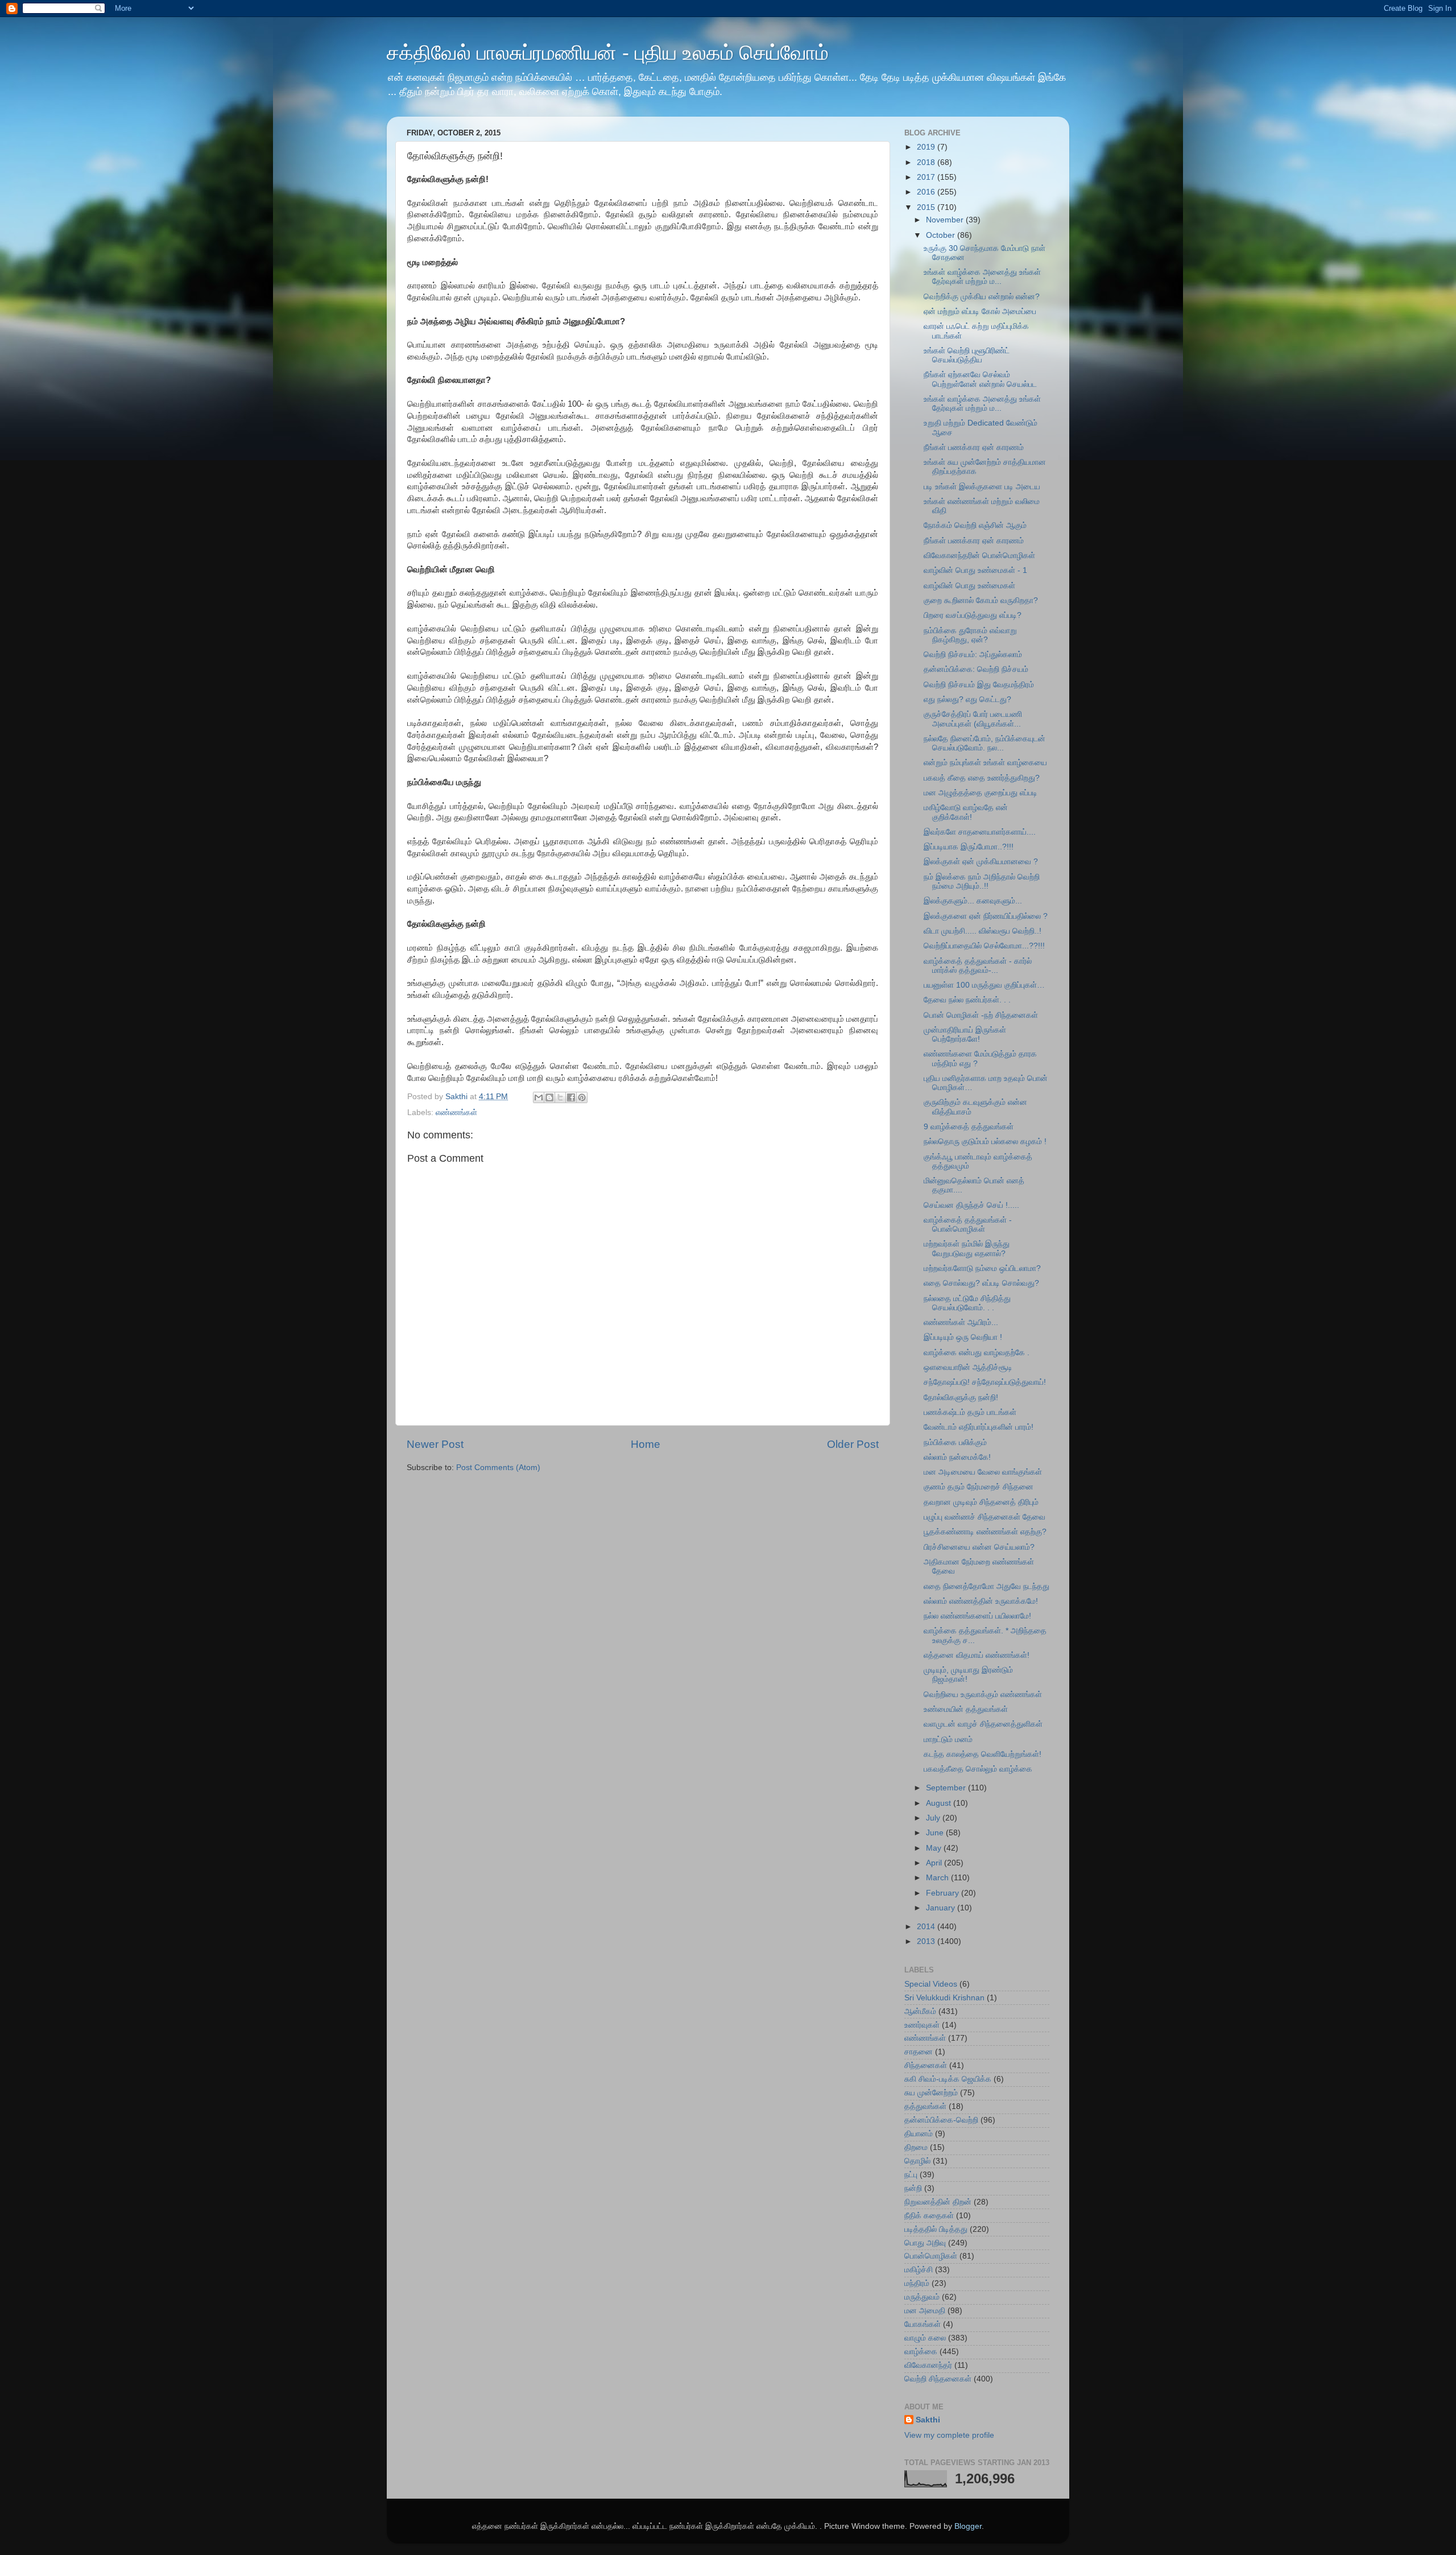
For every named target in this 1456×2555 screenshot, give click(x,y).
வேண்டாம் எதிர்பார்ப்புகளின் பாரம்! (979, 1427)
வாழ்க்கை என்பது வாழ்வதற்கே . (977, 1353)
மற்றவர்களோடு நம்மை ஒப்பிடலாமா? (982, 1268)
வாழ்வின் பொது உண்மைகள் (969, 586)
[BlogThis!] (549, 1097)
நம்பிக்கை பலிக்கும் (955, 1442)
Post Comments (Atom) (498, 1468)
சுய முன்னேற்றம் (931, 2093)
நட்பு (911, 2175)
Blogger (968, 2526)
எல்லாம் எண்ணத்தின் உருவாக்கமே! (981, 1601)
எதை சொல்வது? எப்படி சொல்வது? (981, 1283)
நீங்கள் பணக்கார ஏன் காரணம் (974, 447)
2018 (927, 162)
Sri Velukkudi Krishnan (944, 1998)
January (942, 1908)
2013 (927, 1941)
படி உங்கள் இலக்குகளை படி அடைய (982, 487)
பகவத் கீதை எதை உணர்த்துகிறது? (982, 778)
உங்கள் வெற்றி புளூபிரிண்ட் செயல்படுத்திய (967, 355)
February (944, 1893)
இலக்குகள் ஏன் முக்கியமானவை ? (981, 862)
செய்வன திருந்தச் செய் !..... (971, 1205)
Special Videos (931, 1984)
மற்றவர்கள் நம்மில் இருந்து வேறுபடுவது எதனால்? (967, 1248)
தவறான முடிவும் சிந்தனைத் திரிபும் (981, 1502)
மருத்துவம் (922, 2297)
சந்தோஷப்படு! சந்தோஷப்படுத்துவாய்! (985, 1382)
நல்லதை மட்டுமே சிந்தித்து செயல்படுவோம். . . (967, 1303)
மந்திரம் (917, 2283)
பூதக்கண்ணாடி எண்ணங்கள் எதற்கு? (985, 1532)
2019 (927, 147)
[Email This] (539, 1097)
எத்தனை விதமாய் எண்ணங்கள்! (977, 1655)
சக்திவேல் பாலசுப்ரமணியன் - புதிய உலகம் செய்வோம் (608, 53)
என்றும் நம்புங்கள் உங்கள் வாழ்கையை (985, 763)
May (935, 1848)
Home (646, 1444)
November (946, 220)
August (940, 1803)
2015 (927, 207)
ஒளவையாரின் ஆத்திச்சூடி (968, 1367)
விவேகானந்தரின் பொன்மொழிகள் (979, 556)
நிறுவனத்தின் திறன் (938, 2202)
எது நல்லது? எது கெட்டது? (967, 699)
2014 (927, 1927)
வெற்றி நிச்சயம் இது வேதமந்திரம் (979, 685)
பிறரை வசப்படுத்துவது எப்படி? (973, 615)
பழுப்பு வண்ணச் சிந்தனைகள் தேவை (985, 1517)
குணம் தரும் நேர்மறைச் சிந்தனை (979, 1487)
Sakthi (928, 2420)
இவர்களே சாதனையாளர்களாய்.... (980, 832)
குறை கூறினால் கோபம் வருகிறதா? (981, 600)
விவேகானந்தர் (928, 2365)
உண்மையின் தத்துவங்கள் (966, 1709)
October (942, 235)
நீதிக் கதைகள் (929, 2216)
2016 (927, 192)
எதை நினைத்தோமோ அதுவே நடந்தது (986, 1586)
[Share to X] (560, 1097)
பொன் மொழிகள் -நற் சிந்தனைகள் (981, 1015)
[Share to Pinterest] (582, 1097)
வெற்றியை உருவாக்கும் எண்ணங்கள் (983, 1695)
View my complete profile (949, 2435)
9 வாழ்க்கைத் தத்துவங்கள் (969, 1127)
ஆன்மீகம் (920, 2011)
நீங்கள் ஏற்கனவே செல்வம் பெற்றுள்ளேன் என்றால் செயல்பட (980, 379)
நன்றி (913, 2188)
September (947, 1788)
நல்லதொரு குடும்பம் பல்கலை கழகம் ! (985, 1142)
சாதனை (919, 2052)
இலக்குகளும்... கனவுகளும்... (973, 901)
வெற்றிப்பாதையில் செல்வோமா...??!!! (984, 946)
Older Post (853, 1444)
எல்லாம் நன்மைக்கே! (957, 1457)
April (935, 1863)
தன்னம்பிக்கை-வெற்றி (941, 2120)
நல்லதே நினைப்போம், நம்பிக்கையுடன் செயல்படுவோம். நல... (985, 743)
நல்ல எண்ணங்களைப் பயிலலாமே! (977, 1616)
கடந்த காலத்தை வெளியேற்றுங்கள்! (983, 1754)
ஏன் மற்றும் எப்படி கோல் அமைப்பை (980, 311)
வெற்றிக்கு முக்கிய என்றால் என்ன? (982, 297)
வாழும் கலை (925, 2338)
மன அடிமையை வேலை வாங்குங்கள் (983, 1472)
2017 (927, 177)
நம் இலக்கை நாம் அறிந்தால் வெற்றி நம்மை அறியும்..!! (982, 882)
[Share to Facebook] (571, 1097)
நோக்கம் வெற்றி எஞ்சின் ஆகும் (975, 525)
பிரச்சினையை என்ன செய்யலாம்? (979, 1547)
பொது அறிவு (925, 2243)
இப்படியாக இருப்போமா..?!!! (969, 847)
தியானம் (919, 2134)
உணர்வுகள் (922, 2025)
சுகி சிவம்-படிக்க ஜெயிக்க (948, 2079)
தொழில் (917, 2161)
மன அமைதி (925, 2311)
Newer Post (435, 1444)
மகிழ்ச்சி (919, 2270)
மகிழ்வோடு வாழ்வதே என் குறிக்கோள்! (966, 812)
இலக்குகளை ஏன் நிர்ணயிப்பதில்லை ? (986, 916)
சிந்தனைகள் (926, 2065)
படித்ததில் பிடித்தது (936, 2229)
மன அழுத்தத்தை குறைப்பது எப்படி (981, 793)
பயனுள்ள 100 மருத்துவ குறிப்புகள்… (984, 985)
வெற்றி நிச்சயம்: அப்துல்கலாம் (973, 655)
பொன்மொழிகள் (931, 2256)
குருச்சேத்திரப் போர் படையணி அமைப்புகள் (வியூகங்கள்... (973, 719)
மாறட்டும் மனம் (948, 1739)
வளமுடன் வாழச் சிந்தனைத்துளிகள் (983, 1724)
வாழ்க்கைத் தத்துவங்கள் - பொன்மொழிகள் (968, 1225)
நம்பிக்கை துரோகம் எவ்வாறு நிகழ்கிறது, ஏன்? (970, 635)
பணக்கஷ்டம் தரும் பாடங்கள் (970, 1412)
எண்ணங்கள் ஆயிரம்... (961, 1322)
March (938, 1878)
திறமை (916, 2147)
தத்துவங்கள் (925, 2106)
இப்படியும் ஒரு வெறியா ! (963, 1337)
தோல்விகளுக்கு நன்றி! (961, 1398)
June (936, 1833)
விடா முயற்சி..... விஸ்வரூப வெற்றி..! (983, 931)
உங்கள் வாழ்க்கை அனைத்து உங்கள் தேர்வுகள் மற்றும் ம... (982, 277)
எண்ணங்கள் (456, 1113)
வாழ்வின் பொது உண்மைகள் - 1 (975, 570)
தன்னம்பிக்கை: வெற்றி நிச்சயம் (976, 669)
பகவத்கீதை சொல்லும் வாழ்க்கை (978, 1769)
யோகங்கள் (923, 2324)
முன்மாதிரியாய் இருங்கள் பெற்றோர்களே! (965, 1035)
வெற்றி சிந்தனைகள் (938, 2379)
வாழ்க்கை (921, 2352)
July (934, 1818)
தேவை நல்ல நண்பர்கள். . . (967, 1000)
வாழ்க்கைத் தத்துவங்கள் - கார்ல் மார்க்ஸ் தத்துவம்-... (978, 966)
